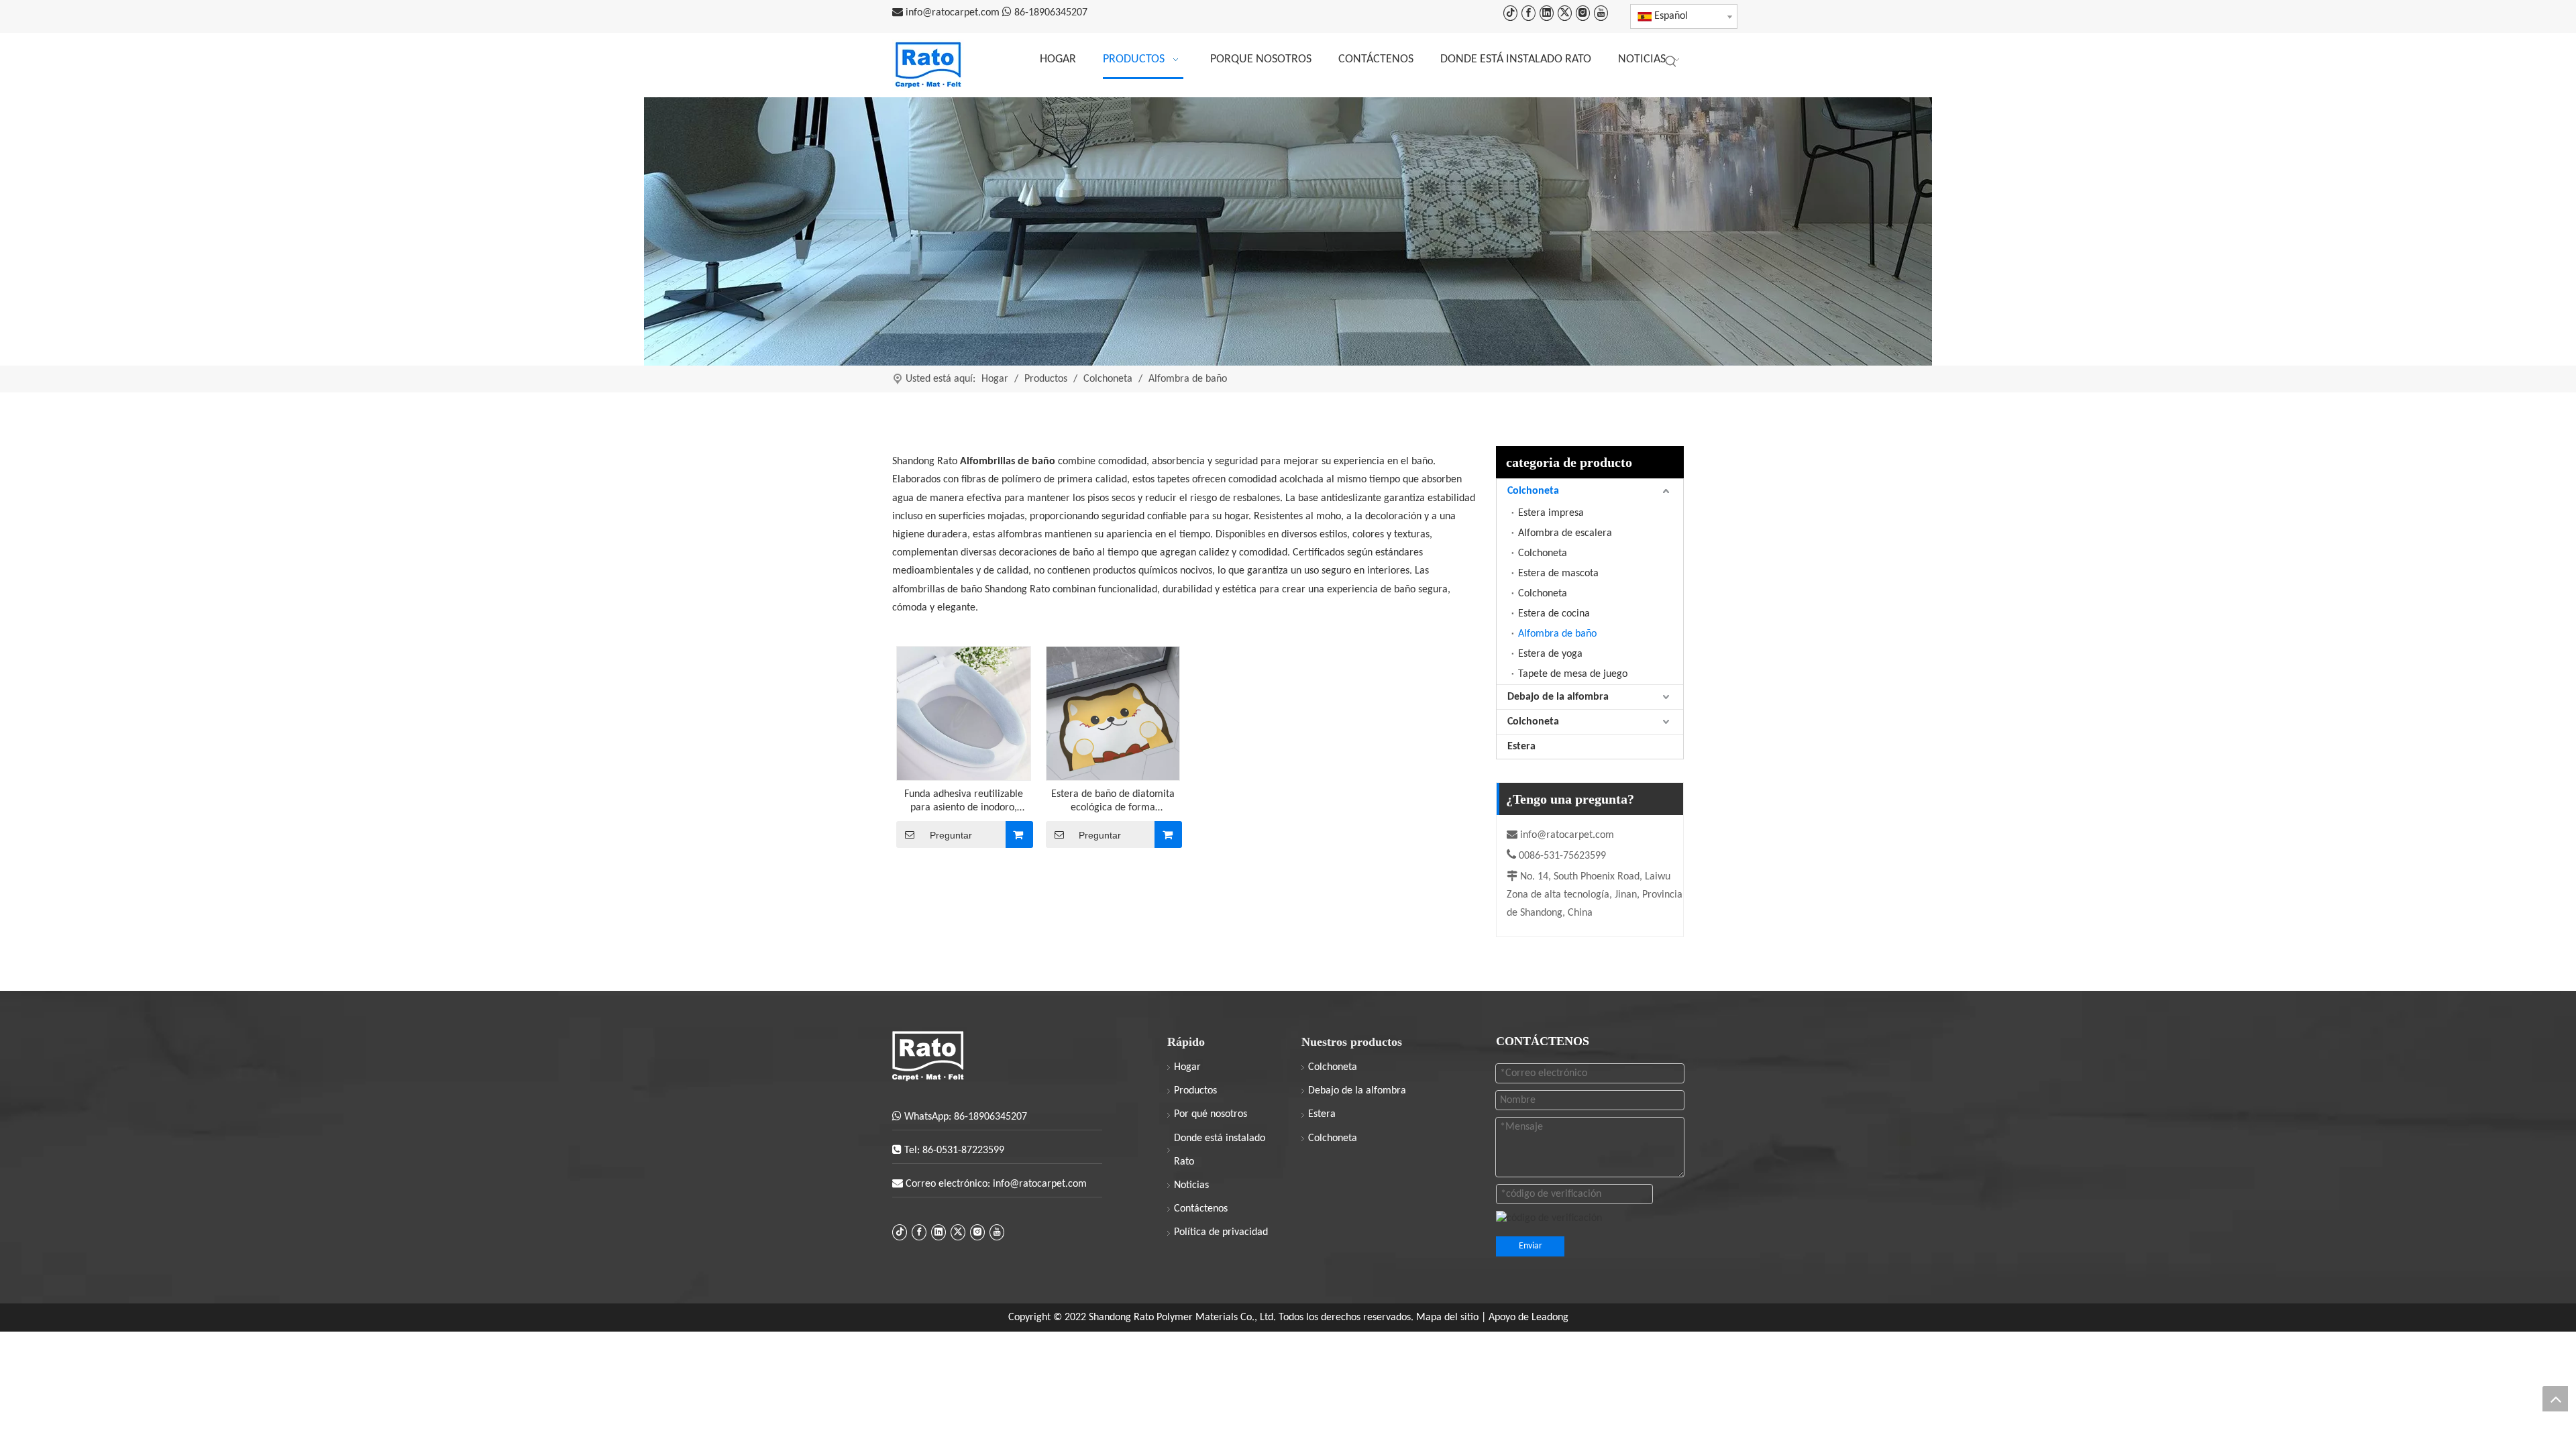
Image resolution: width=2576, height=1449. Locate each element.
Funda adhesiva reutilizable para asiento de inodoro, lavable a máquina (964, 802)
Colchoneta (1533, 491)
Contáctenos (1201, 1209)
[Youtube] (1601, 13)
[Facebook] (1528, 13)
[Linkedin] (1547, 13)
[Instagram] (1583, 13)
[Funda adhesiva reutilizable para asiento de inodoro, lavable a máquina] (964, 713)
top (2555, 1399)
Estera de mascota (1558, 574)
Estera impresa (1551, 513)
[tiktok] (1510, 13)
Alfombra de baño (1557, 634)
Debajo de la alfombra (1558, 697)
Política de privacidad (1221, 1232)
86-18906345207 (1051, 13)
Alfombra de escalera (1565, 533)
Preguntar (951, 835)
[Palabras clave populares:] (1671, 62)
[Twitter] (1565, 13)
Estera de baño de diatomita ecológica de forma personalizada (1113, 802)
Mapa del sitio (1449, 1318)
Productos (1195, 1091)
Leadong (1550, 1318)
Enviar (1531, 1246)
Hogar (1187, 1067)
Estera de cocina (1554, 614)
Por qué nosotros (1211, 1114)
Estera (1521, 747)
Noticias (1191, 1185)
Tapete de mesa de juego (1573, 674)
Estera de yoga (1550, 654)
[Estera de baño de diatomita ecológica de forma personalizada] (1113, 713)
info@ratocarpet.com (954, 13)
